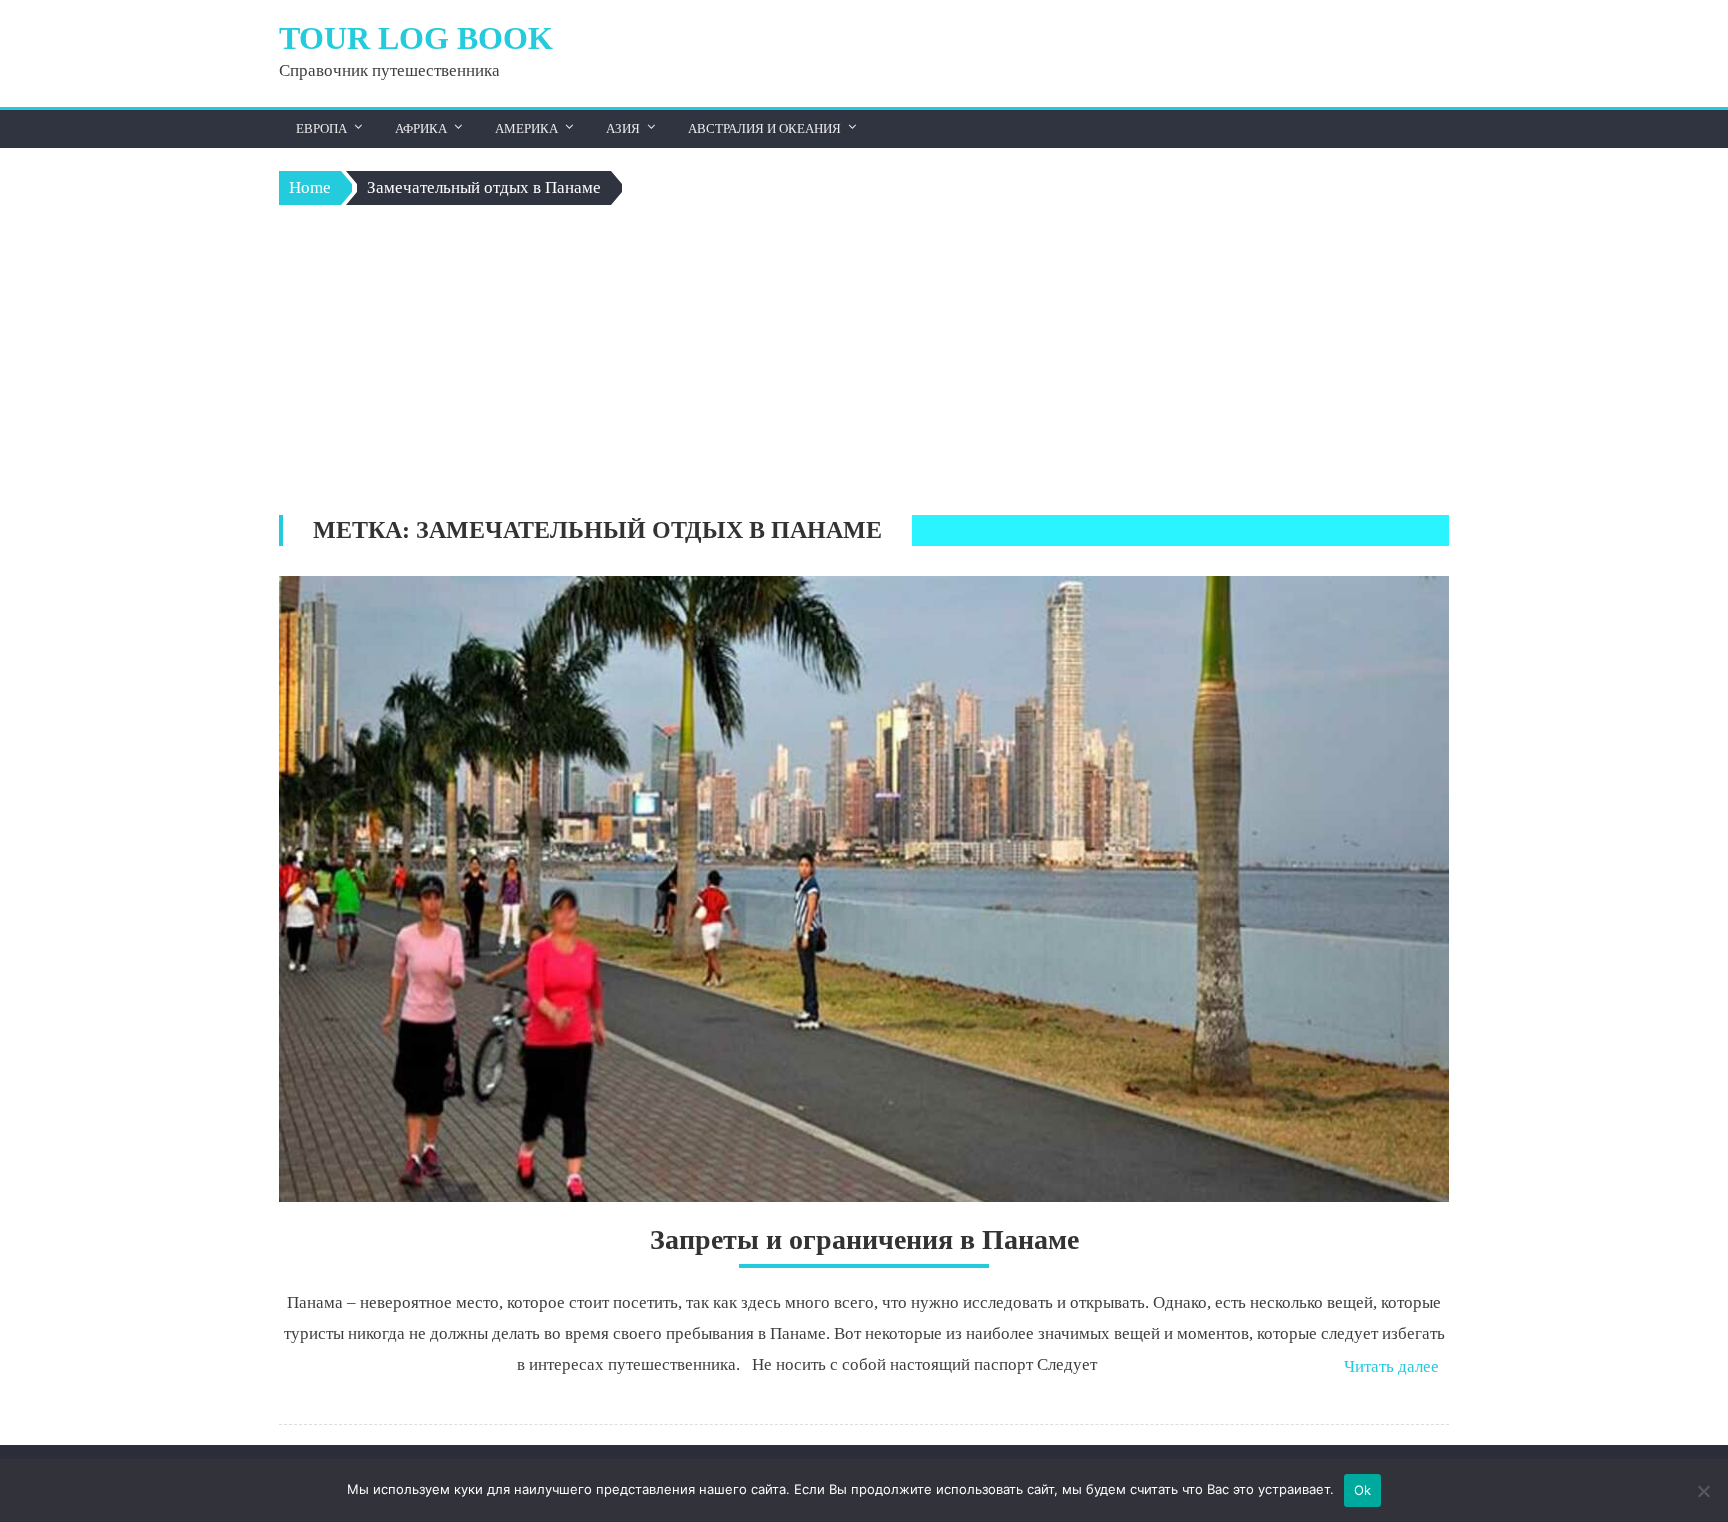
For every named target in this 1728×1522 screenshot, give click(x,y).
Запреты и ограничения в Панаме (864, 1239)
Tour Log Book (416, 38)
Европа (321, 128)
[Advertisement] (864, 365)
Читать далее (1391, 1366)
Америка (526, 128)
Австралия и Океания (764, 128)
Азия (623, 128)
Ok (1363, 1490)
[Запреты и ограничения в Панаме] (864, 889)
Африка (421, 128)
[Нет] (1703, 1491)
